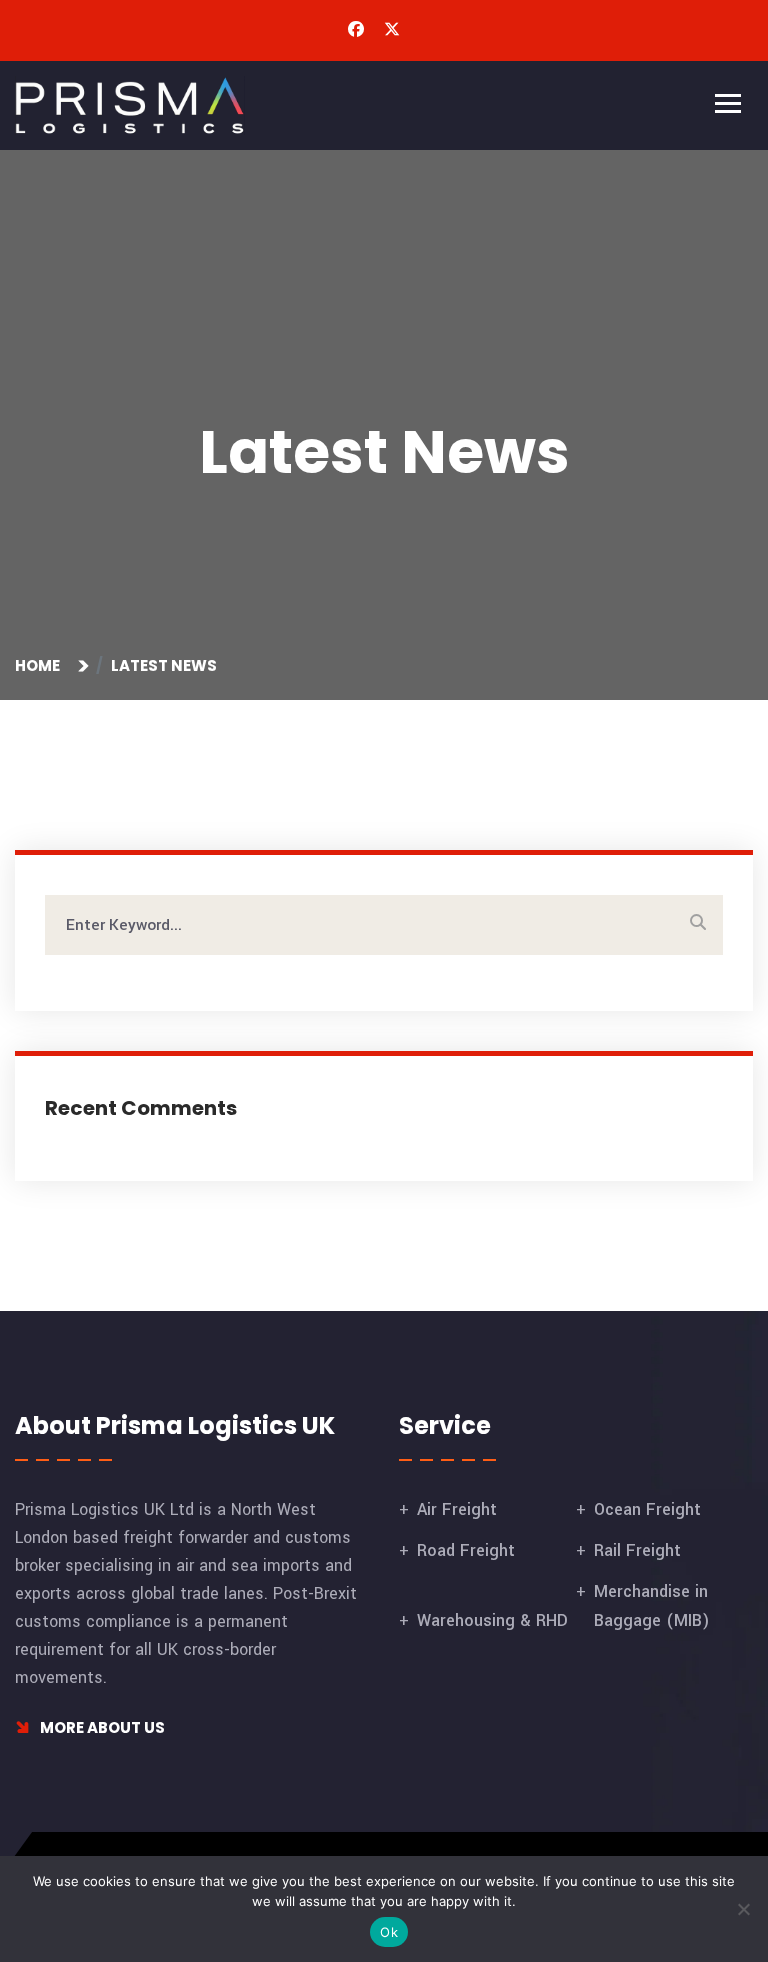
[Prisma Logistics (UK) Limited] (130, 104)
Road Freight (466, 1550)
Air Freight (457, 1509)
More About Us (101, 1727)
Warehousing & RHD (492, 1620)
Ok (389, 1932)
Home (40, 665)
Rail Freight (637, 1550)
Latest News (164, 665)
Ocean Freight (647, 1509)
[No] (743, 1909)
